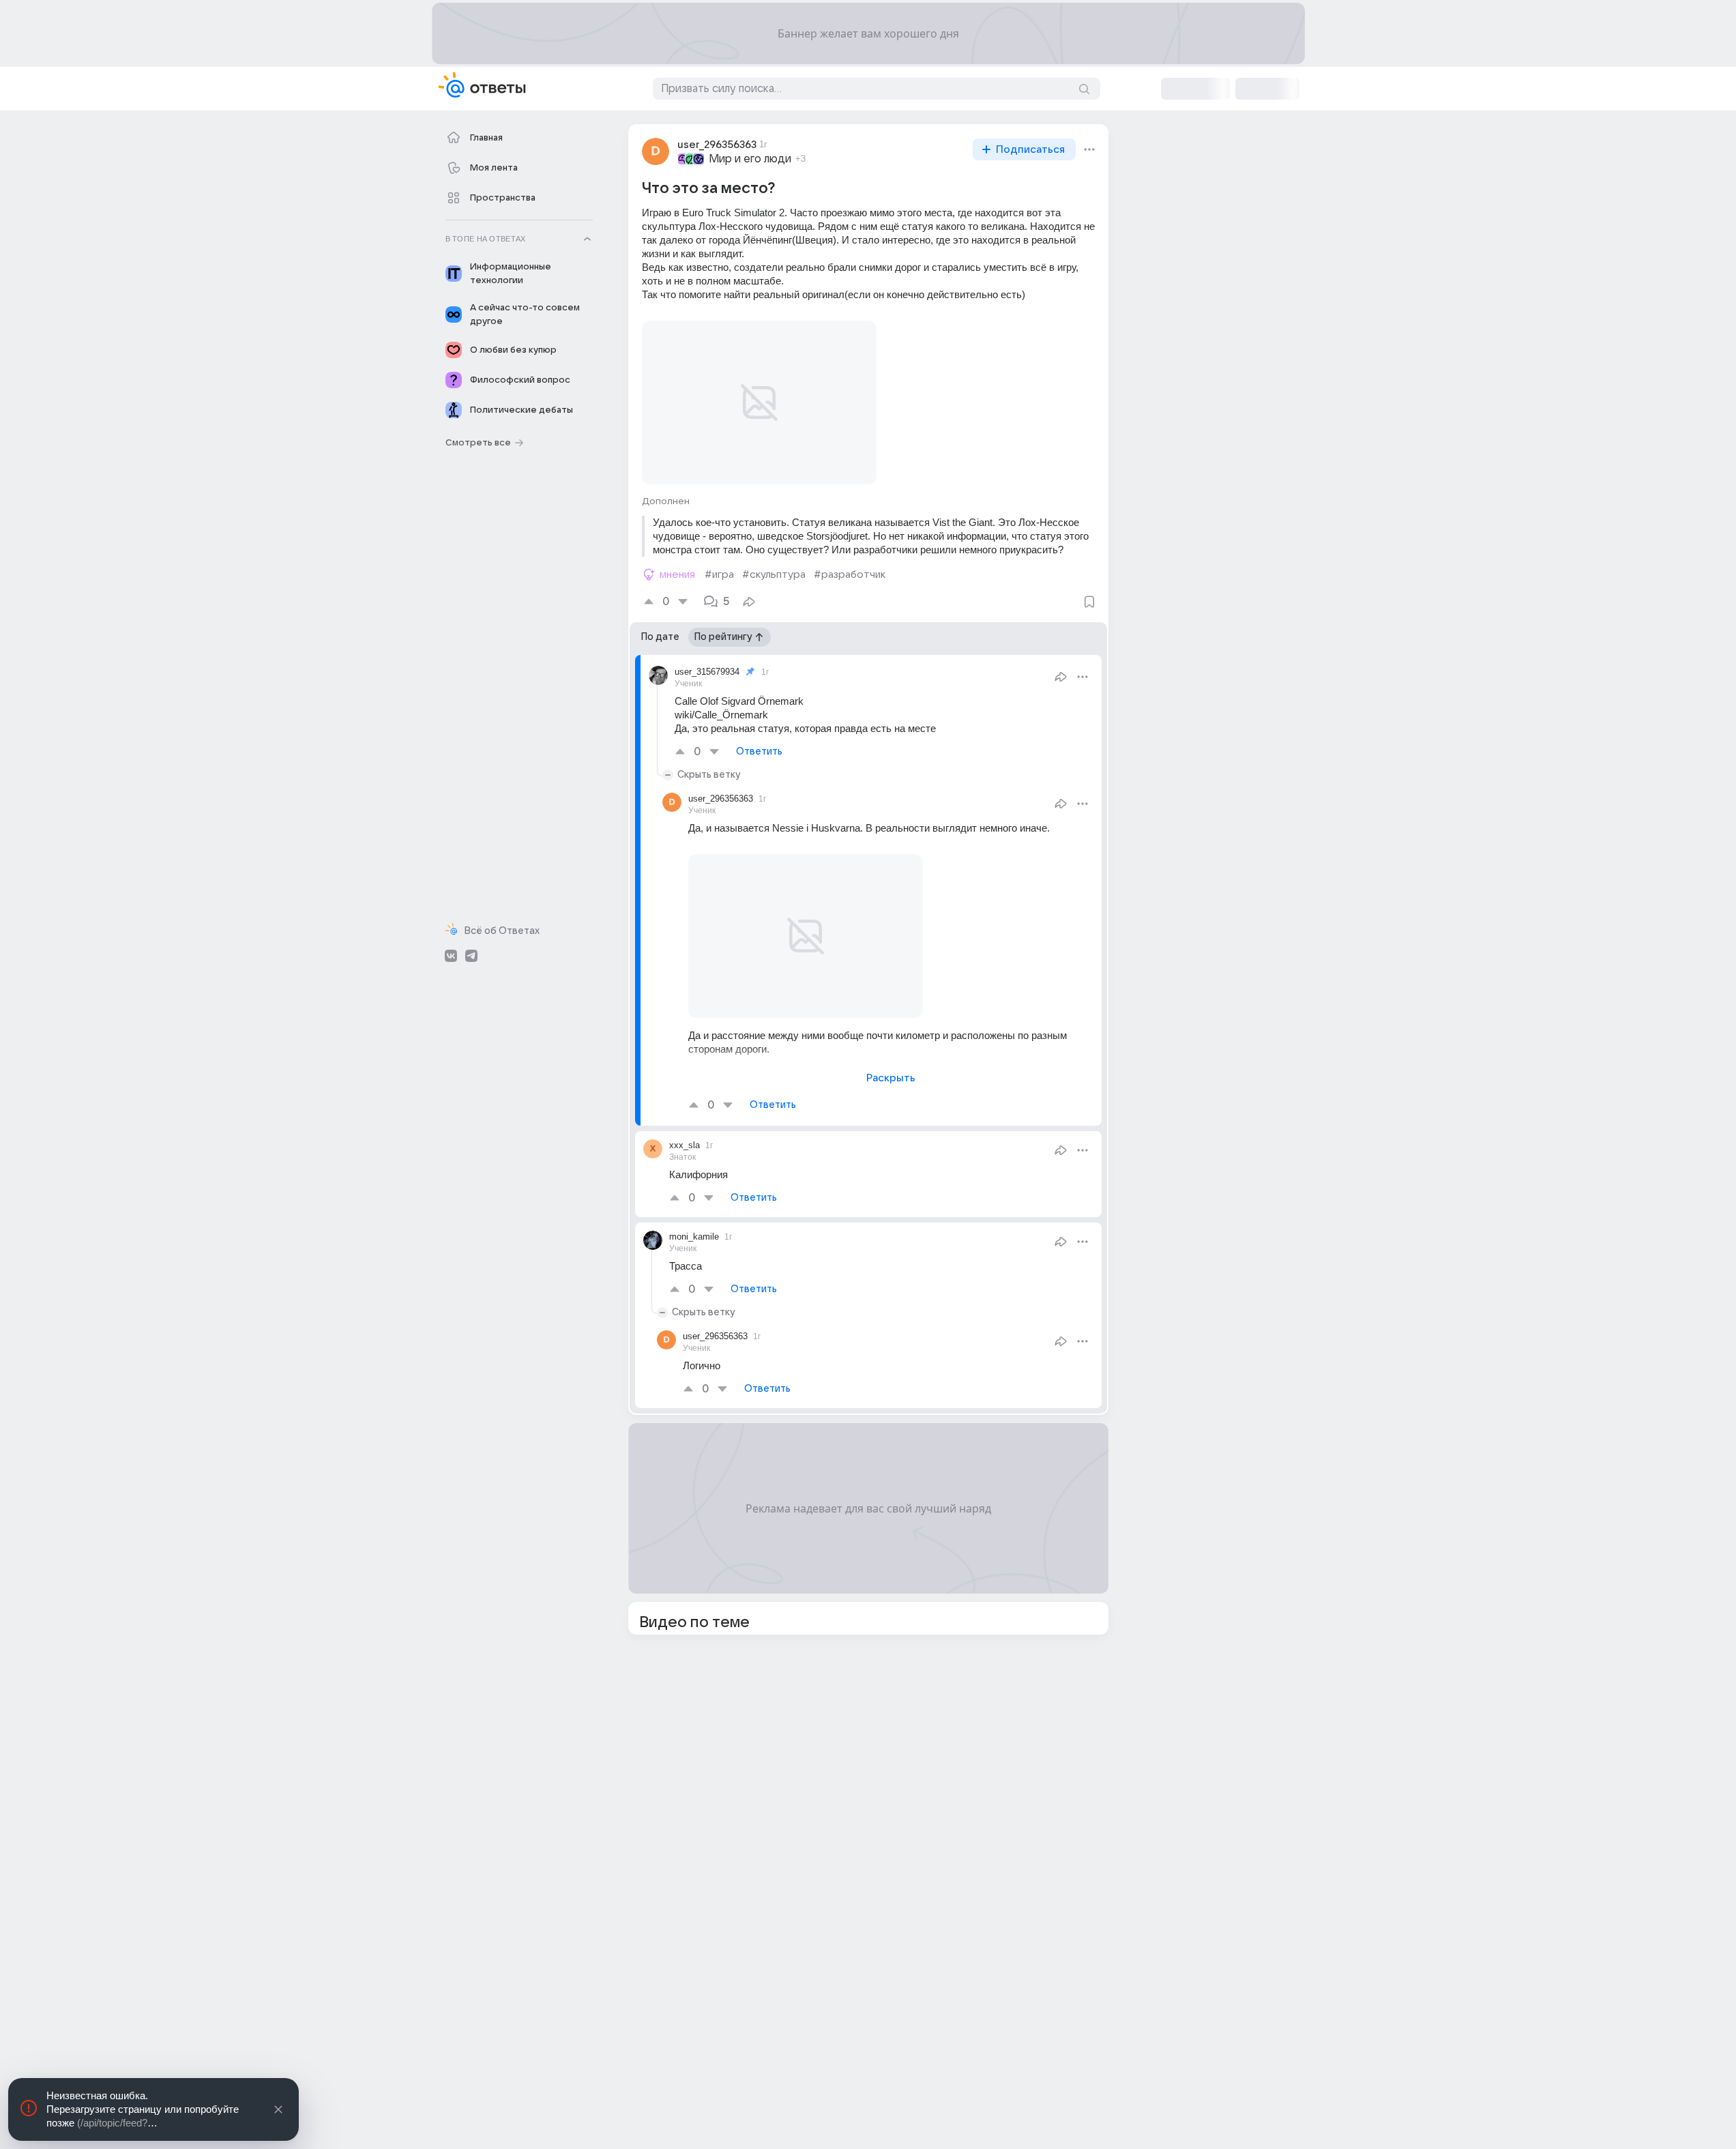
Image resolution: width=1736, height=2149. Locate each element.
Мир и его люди (750, 159)
